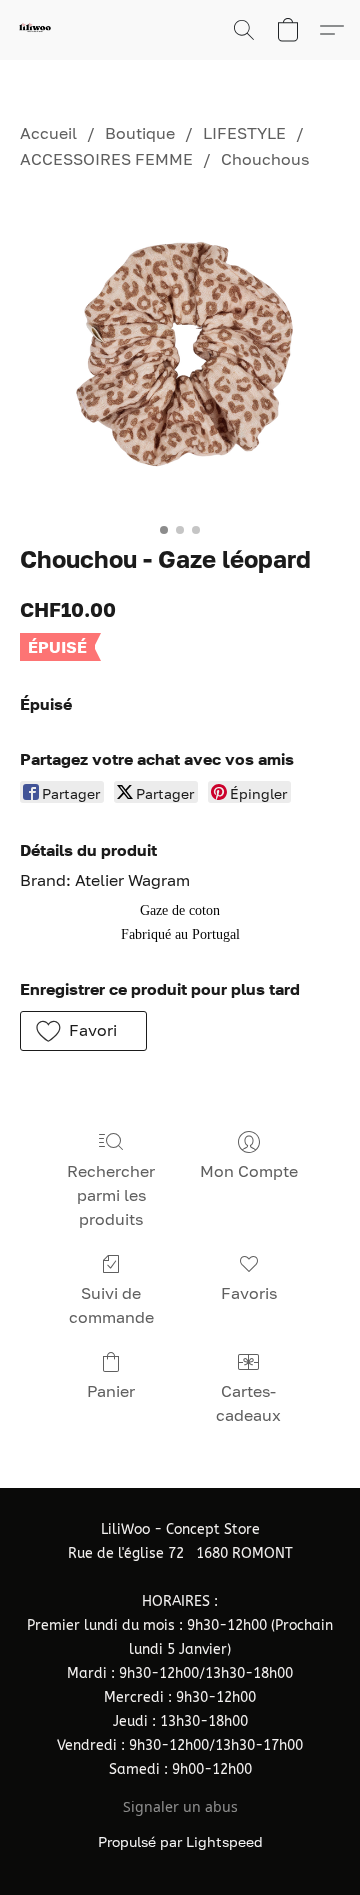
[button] (36, 30)
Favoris (249, 1293)
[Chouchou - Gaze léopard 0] (180, 353)
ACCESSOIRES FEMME (106, 159)
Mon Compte (249, 1171)
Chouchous (265, 159)
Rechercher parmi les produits (111, 1195)
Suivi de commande (111, 1305)
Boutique (140, 133)
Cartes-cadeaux (248, 1403)
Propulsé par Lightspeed (180, 1841)
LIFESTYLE (244, 133)
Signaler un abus (180, 1806)
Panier (111, 1391)
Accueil (48, 133)
